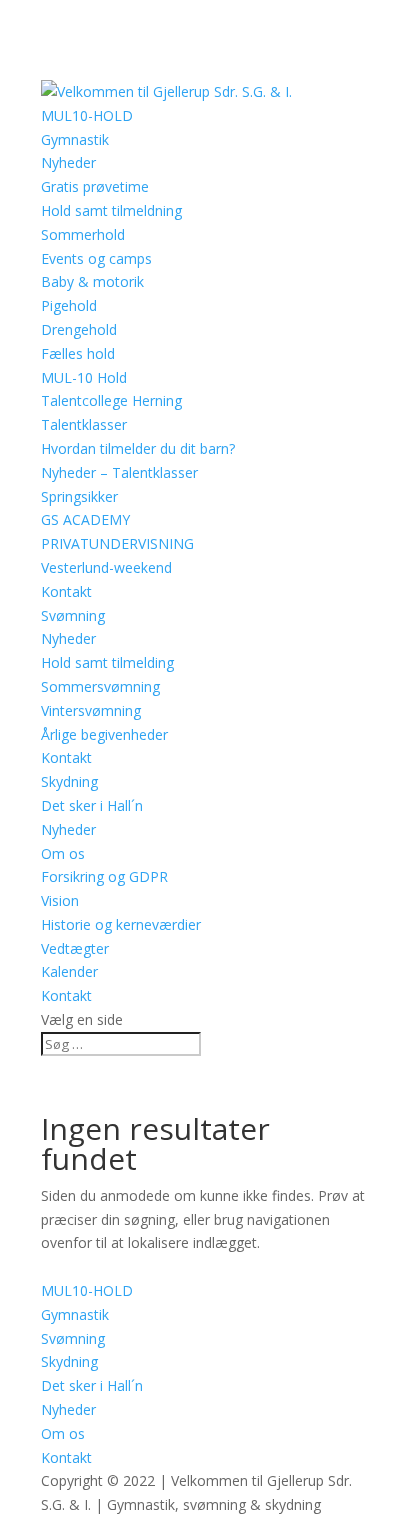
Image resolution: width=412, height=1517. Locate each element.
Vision (60, 900)
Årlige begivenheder (104, 734)
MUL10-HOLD (87, 115)
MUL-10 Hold (84, 377)
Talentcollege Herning (111, 400)
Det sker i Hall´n (92, 805)
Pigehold (69, 305)
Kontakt (66, 591)
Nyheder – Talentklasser (119, 472)
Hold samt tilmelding (107, 662)
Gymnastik (75, 139)
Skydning (69, 781)
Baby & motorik (92, 281)
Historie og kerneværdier (121, 924)
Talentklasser (84, 424)
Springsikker (79, 496)
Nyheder (68, 162)
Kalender (69, 971)
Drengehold (79, 329)
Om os (63, 853)
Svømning (73, 615)
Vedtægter (75, 948)
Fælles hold (78, 353)
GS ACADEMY (85, 519)
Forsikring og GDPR (104, 876)
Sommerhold (83, 234)
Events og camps (96, 258)
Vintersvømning (91, 710)
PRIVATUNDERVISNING (117, 543)
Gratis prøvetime (95, 186)
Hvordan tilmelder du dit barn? (138, 448)
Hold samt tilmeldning (111, 210)
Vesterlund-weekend (106, 567)
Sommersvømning (100, 686)
